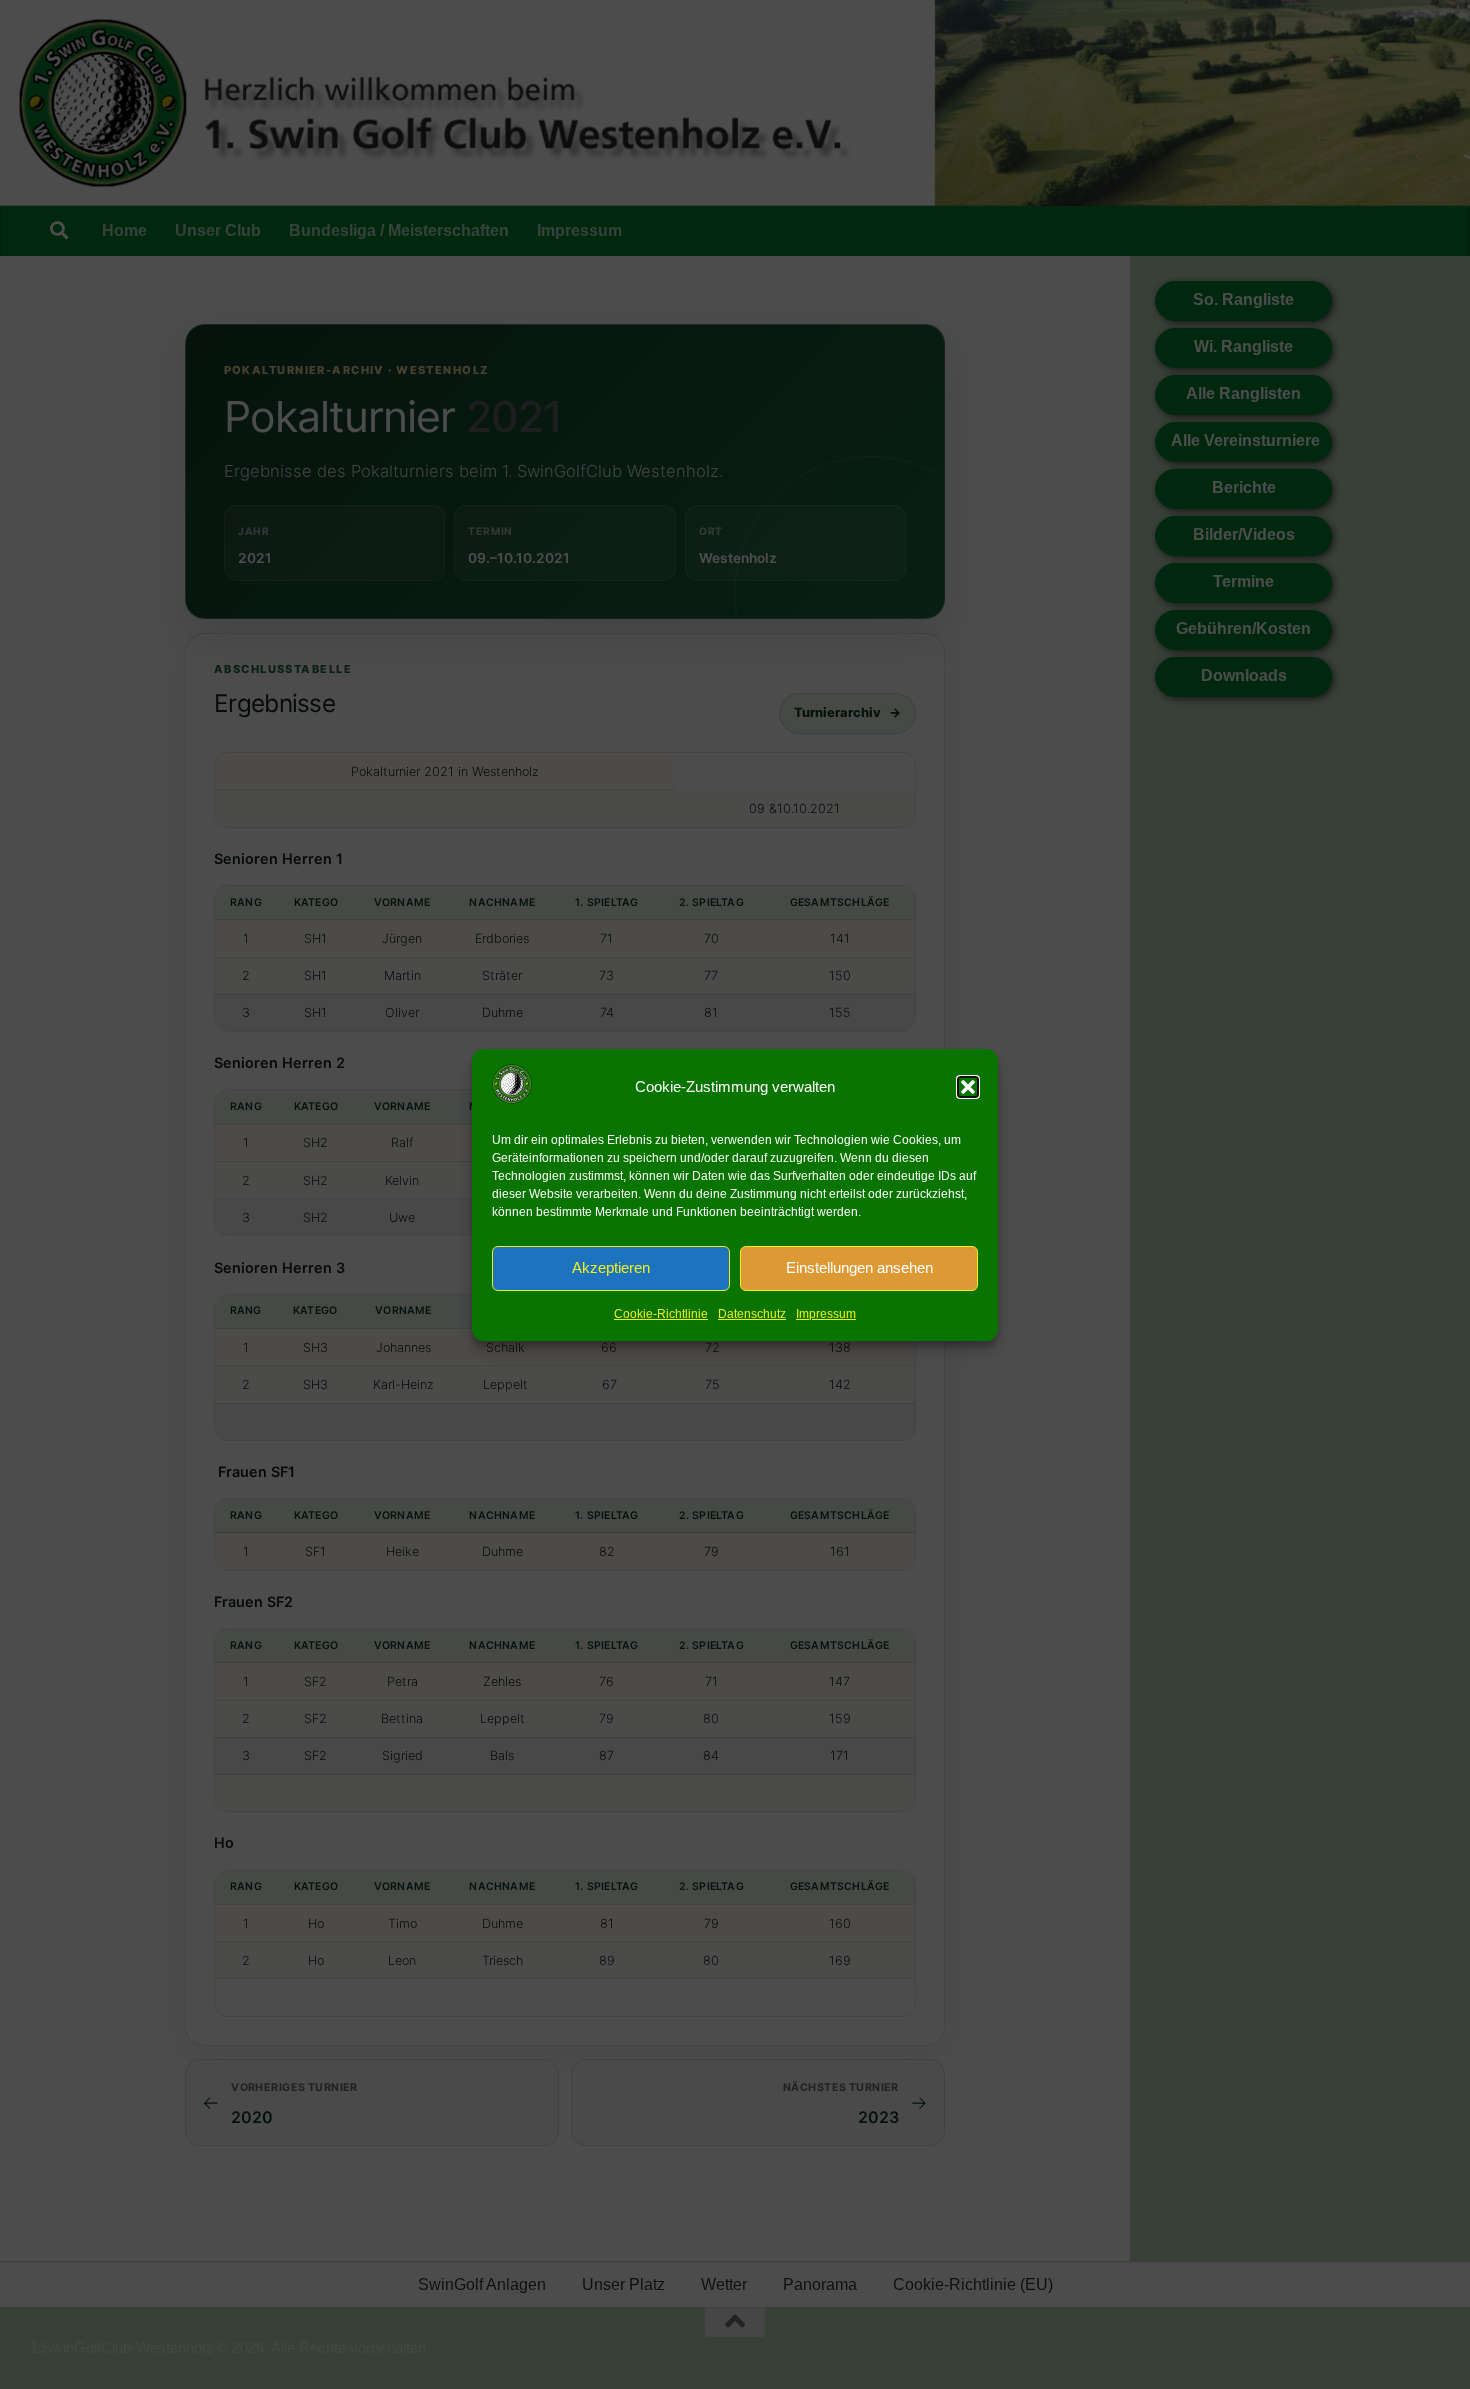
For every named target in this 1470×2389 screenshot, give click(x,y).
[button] (968, 1087)
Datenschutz (752, 1314)
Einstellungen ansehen (859, 1267)
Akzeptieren (611, 1267)
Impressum (826, 1314)
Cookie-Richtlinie (661, 1314)
